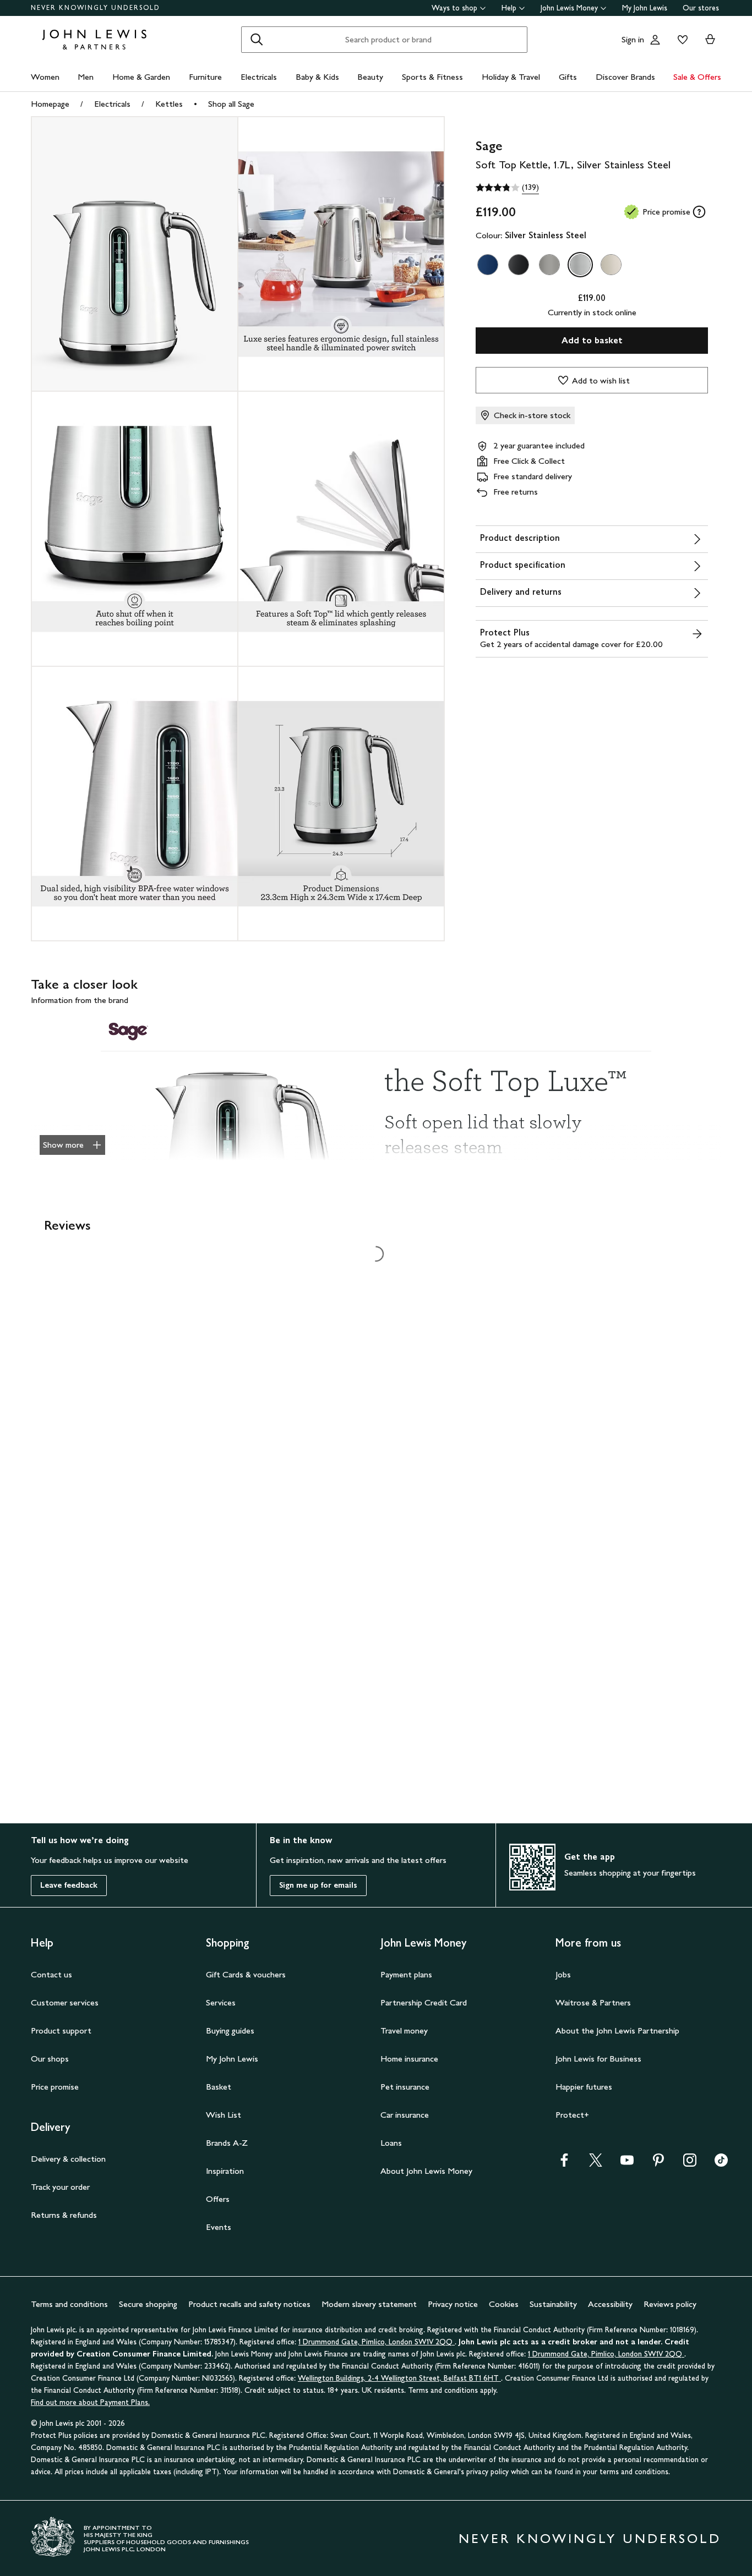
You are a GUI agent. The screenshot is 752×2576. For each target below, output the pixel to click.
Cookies (504, 2304)
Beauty (370, 77)
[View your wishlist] (680, 40)
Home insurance (409, 2059)
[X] (596, 2164)
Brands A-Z (227, 2143)
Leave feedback (69, 1885)
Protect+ (572, 2115)
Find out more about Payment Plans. (90, 2402)
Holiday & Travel (511, 77)
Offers (218, 2199)
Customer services (65, 2002)
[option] (488, 265)
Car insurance (405, 2115)
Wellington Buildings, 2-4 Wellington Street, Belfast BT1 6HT (399, 2378)
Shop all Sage (231, 104)
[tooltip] (699, 212)
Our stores (701, 8)
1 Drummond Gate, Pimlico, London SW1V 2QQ (377, 2342)
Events (219, 2227)
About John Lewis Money (426, 2171)
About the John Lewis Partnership (617, 2030)
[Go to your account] (655, 40)
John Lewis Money (569, 8)
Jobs (563, 1974)
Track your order (60, 2187)
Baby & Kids (317, 77)
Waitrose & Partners (593, 2002)
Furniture (205, 77)
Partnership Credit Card (424, 2002)
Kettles (169, 104)
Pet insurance (405, 2087)
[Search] (257, 40)
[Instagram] (690, 2164)
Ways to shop (454, 8)
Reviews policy (670, 2304)
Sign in (633, 39)
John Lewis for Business (598, 2059)
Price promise (55, 2087)
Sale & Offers (697, 77)
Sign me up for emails (318, 1885)
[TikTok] (721, 2164)
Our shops (50, 2059)
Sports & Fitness (432, 77)
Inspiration (225, 2171)
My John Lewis (645, 8)
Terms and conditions (69, 2304)
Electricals (259, 77)
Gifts (568, 77)
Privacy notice (453, 2304)
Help (509, 8)
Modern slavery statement (369, 2304)
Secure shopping (148, 2304)
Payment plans (406, 1974)
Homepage (50, 104)
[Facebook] (564, 2164)
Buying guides (230, 2030)
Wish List (224, 2115)
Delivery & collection (68, 2159)
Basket (219, 2087)
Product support (61, 2030)
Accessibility (610, 2304)
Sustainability (553, 2304)
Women (45, 77)
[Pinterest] (658, 2164)
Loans (391, 2143)
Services (221, 2002)
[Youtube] (627, 2164)
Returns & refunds (64, 2215)
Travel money (404, 2030)
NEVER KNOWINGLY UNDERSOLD (96, 8)
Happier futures (584, 2087)
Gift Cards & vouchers (246, 1974)
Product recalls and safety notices (249, 2304)
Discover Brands (625, 77)
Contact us (51, 1974)
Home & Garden (141, 77)
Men (86, 77)
